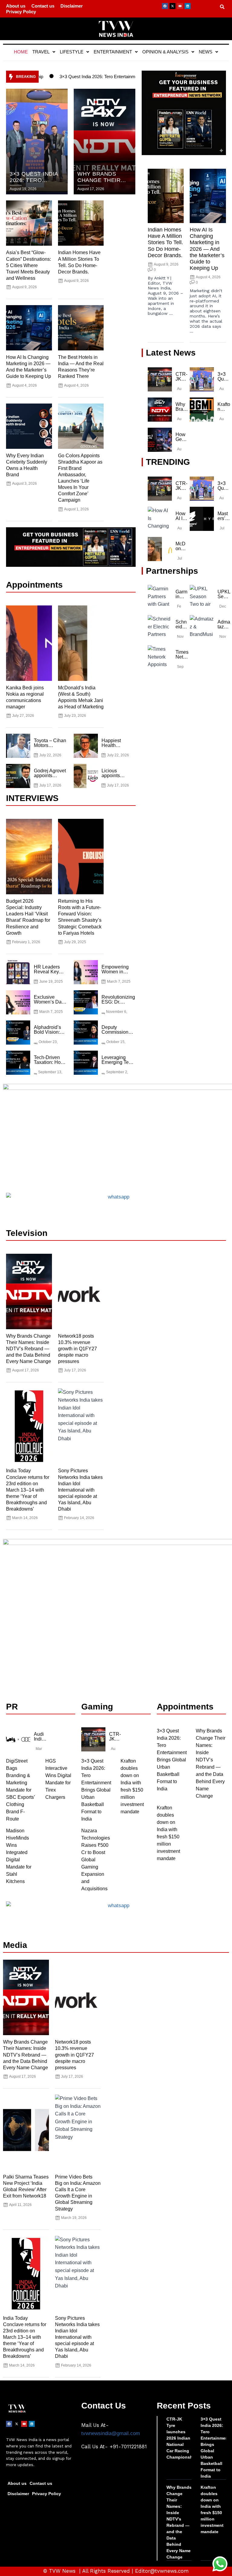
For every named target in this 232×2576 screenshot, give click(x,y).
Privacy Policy (21, 12)
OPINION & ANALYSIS (165, 52)
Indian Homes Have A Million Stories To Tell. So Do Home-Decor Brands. (165, 243)
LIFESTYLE (72, 52)
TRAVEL (41, 52)
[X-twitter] (172, 6)
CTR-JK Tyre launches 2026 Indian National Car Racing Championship (182, 2438)
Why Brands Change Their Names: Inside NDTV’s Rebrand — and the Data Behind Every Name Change (29, 1349)
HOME (21, 52)
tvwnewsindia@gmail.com (111, 2433)
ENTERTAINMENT (113, 52)
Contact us (43, 6)
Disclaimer (72, 6)
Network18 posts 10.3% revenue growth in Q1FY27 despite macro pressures (77, 1349)
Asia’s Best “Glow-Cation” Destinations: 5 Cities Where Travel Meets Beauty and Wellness (29, 265)
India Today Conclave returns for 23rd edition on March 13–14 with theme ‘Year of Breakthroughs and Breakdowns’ (28, 1490)
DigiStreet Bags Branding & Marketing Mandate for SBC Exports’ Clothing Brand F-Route (20, 1790)
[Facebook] (165, 6)
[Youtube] (180, 6)
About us (16, 6)
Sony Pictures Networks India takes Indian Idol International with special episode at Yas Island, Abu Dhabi (80, 1490)
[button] (44, 52)
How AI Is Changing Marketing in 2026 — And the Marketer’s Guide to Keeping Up (207, 249)
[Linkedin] (188, 6)
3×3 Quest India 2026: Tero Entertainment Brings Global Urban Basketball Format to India (112, 77)
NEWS (206, 52)
